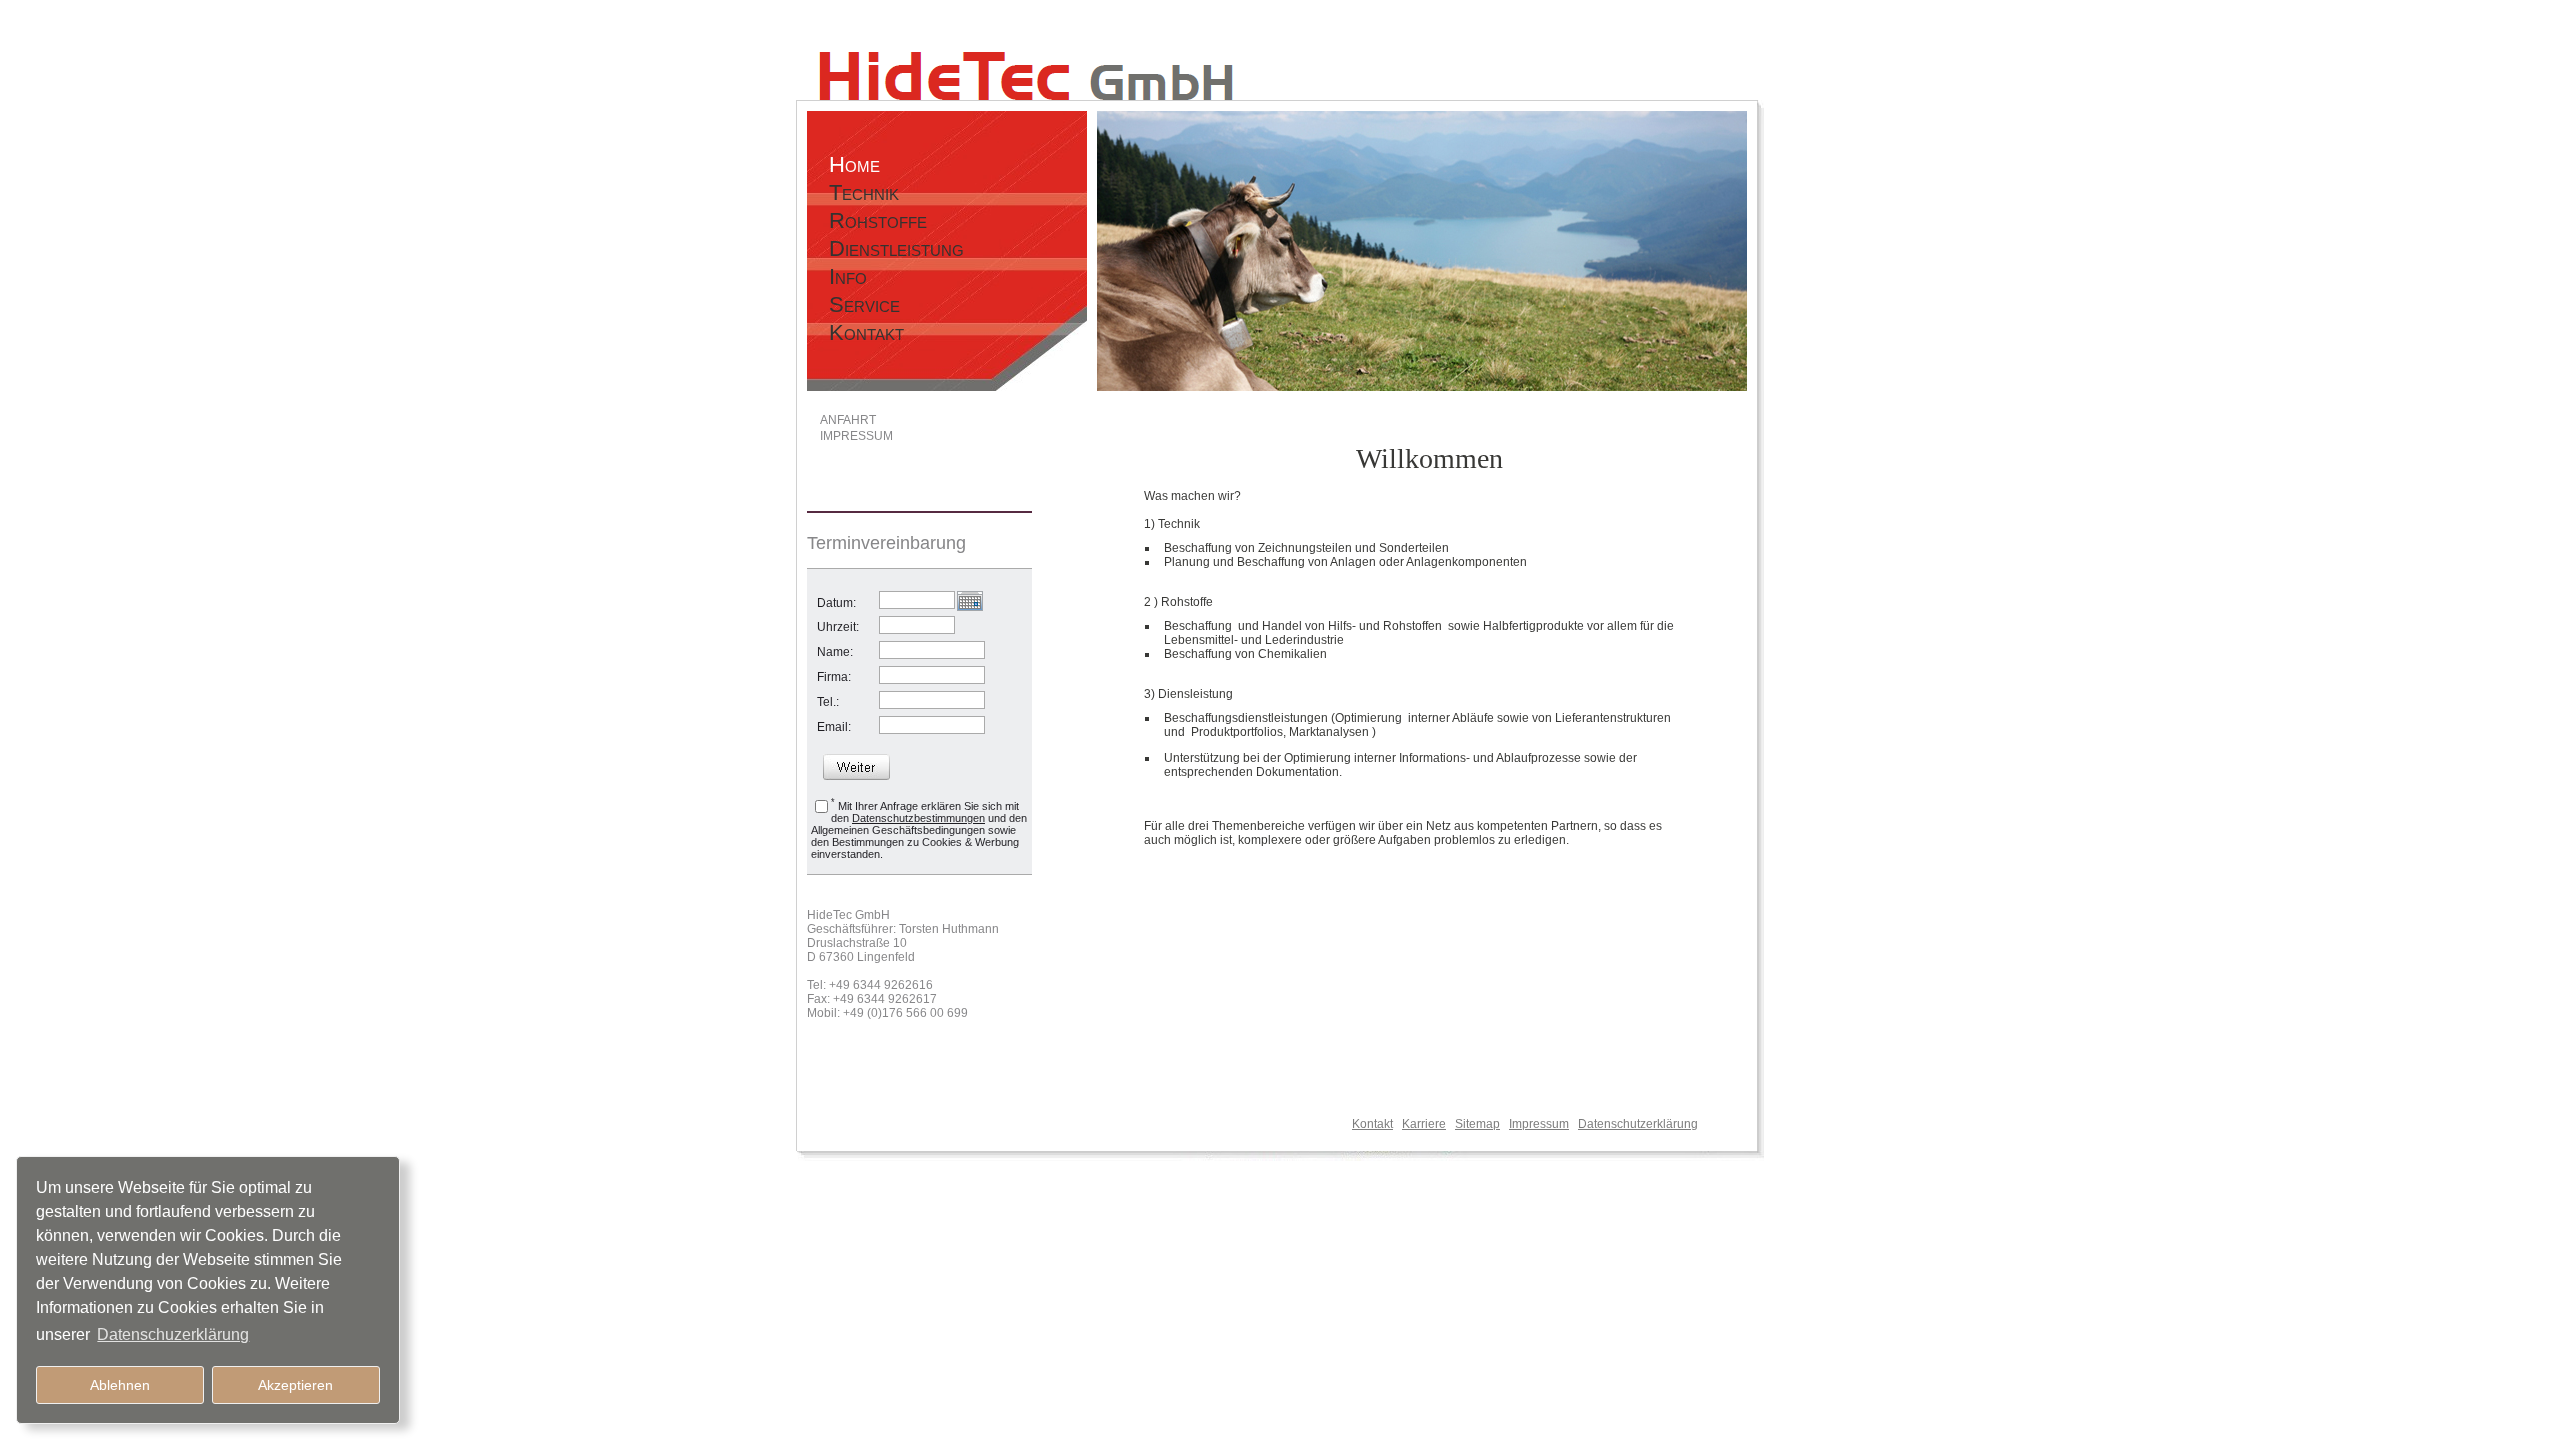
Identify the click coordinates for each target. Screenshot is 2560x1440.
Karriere (1424, 1124)
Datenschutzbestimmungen (918, 818)
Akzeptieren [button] (295, 1385)
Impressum (1539, 1124)
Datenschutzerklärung (1638, 1124)
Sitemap (1477, 1124)
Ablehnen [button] (120, 1385)
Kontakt (1372, 1124)
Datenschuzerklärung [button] (173, 1334)
